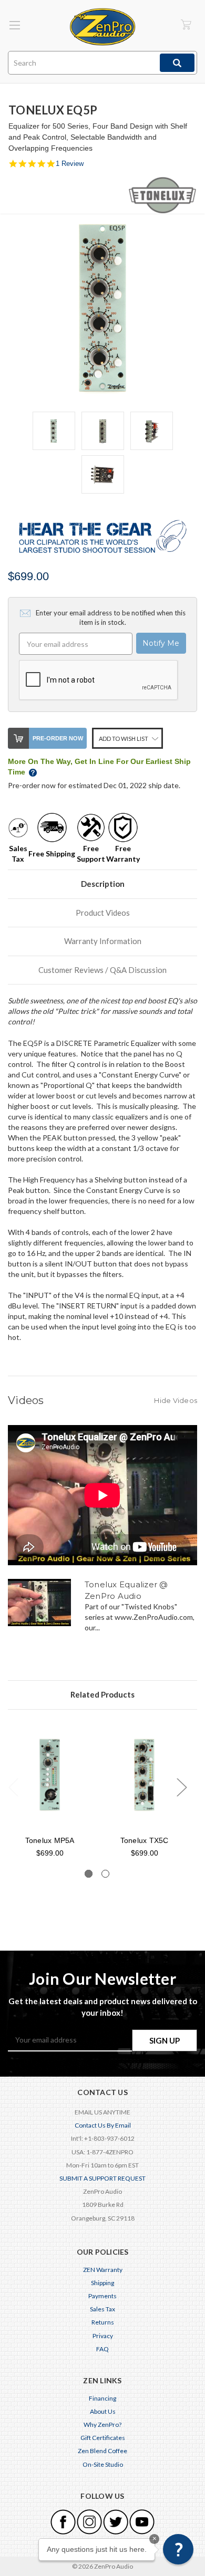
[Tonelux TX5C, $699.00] (144, 1775)
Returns (103, 2322)
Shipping (102, 2283)
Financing (102, 2398)
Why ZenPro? (102, 2425)
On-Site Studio (103, 2464)
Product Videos (103, 913)
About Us (103, 2411)
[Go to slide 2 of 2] (105, 1874)
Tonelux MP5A (50, 1840)
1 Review (70, 164)
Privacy (103, 2336)
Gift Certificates (103, 2438)
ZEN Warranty (103, 2270)
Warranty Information (103, 941)
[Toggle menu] (14, 25)
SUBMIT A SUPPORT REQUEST (102, 2178)
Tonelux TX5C (145, 1840)
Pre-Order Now (58, 738)
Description (103, 884)
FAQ (102, 2349)
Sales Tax (102, 2309)
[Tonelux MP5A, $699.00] (50, 1775)
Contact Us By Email (103, 2125)
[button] (178, 2549)
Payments (102, 2296)
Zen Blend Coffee (102, 2451)
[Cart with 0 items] (186, 24)
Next (181, 1787)
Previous (13, 1787)
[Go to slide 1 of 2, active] (89, 1874)
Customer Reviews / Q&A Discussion (102, 970)
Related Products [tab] (102, 1694)
